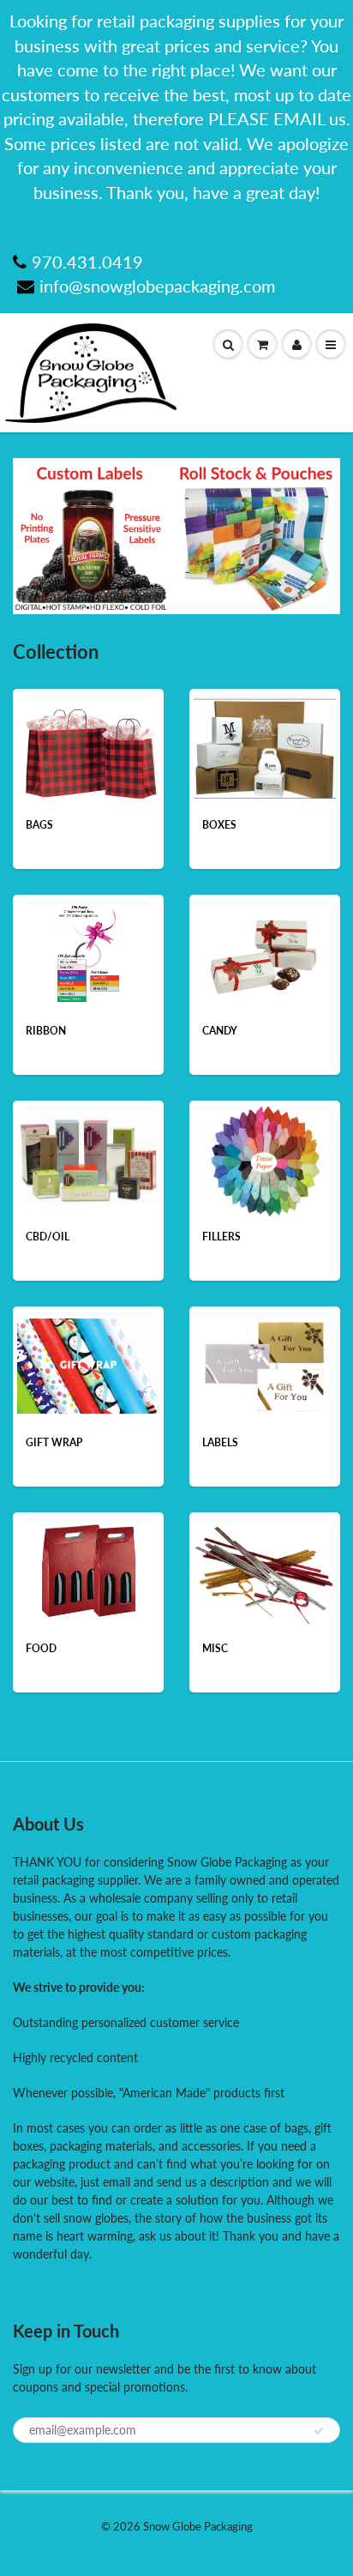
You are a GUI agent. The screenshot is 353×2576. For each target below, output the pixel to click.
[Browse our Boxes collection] (265, 741)
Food (41, 1648)
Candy (220, 1031)
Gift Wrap (54, 1442)
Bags (39, 825)
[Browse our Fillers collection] (265, 1158)
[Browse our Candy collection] (265, 953)
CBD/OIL (48, 1237)
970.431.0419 (87, 262)
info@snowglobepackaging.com (157, 286)
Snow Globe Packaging (198, 2526)
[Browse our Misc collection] (264, 1570)
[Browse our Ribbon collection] (88, 953)
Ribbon (46, 1031)
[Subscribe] (319, 2431)
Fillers (221, 1237)
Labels (220, 1442)
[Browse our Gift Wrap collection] (88, 1357)
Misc (215, 1648)
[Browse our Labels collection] (264, 1364)
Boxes (219, 825)
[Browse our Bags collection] (88, 742)
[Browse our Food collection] (89, 1570)
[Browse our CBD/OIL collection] (88, 1147)
